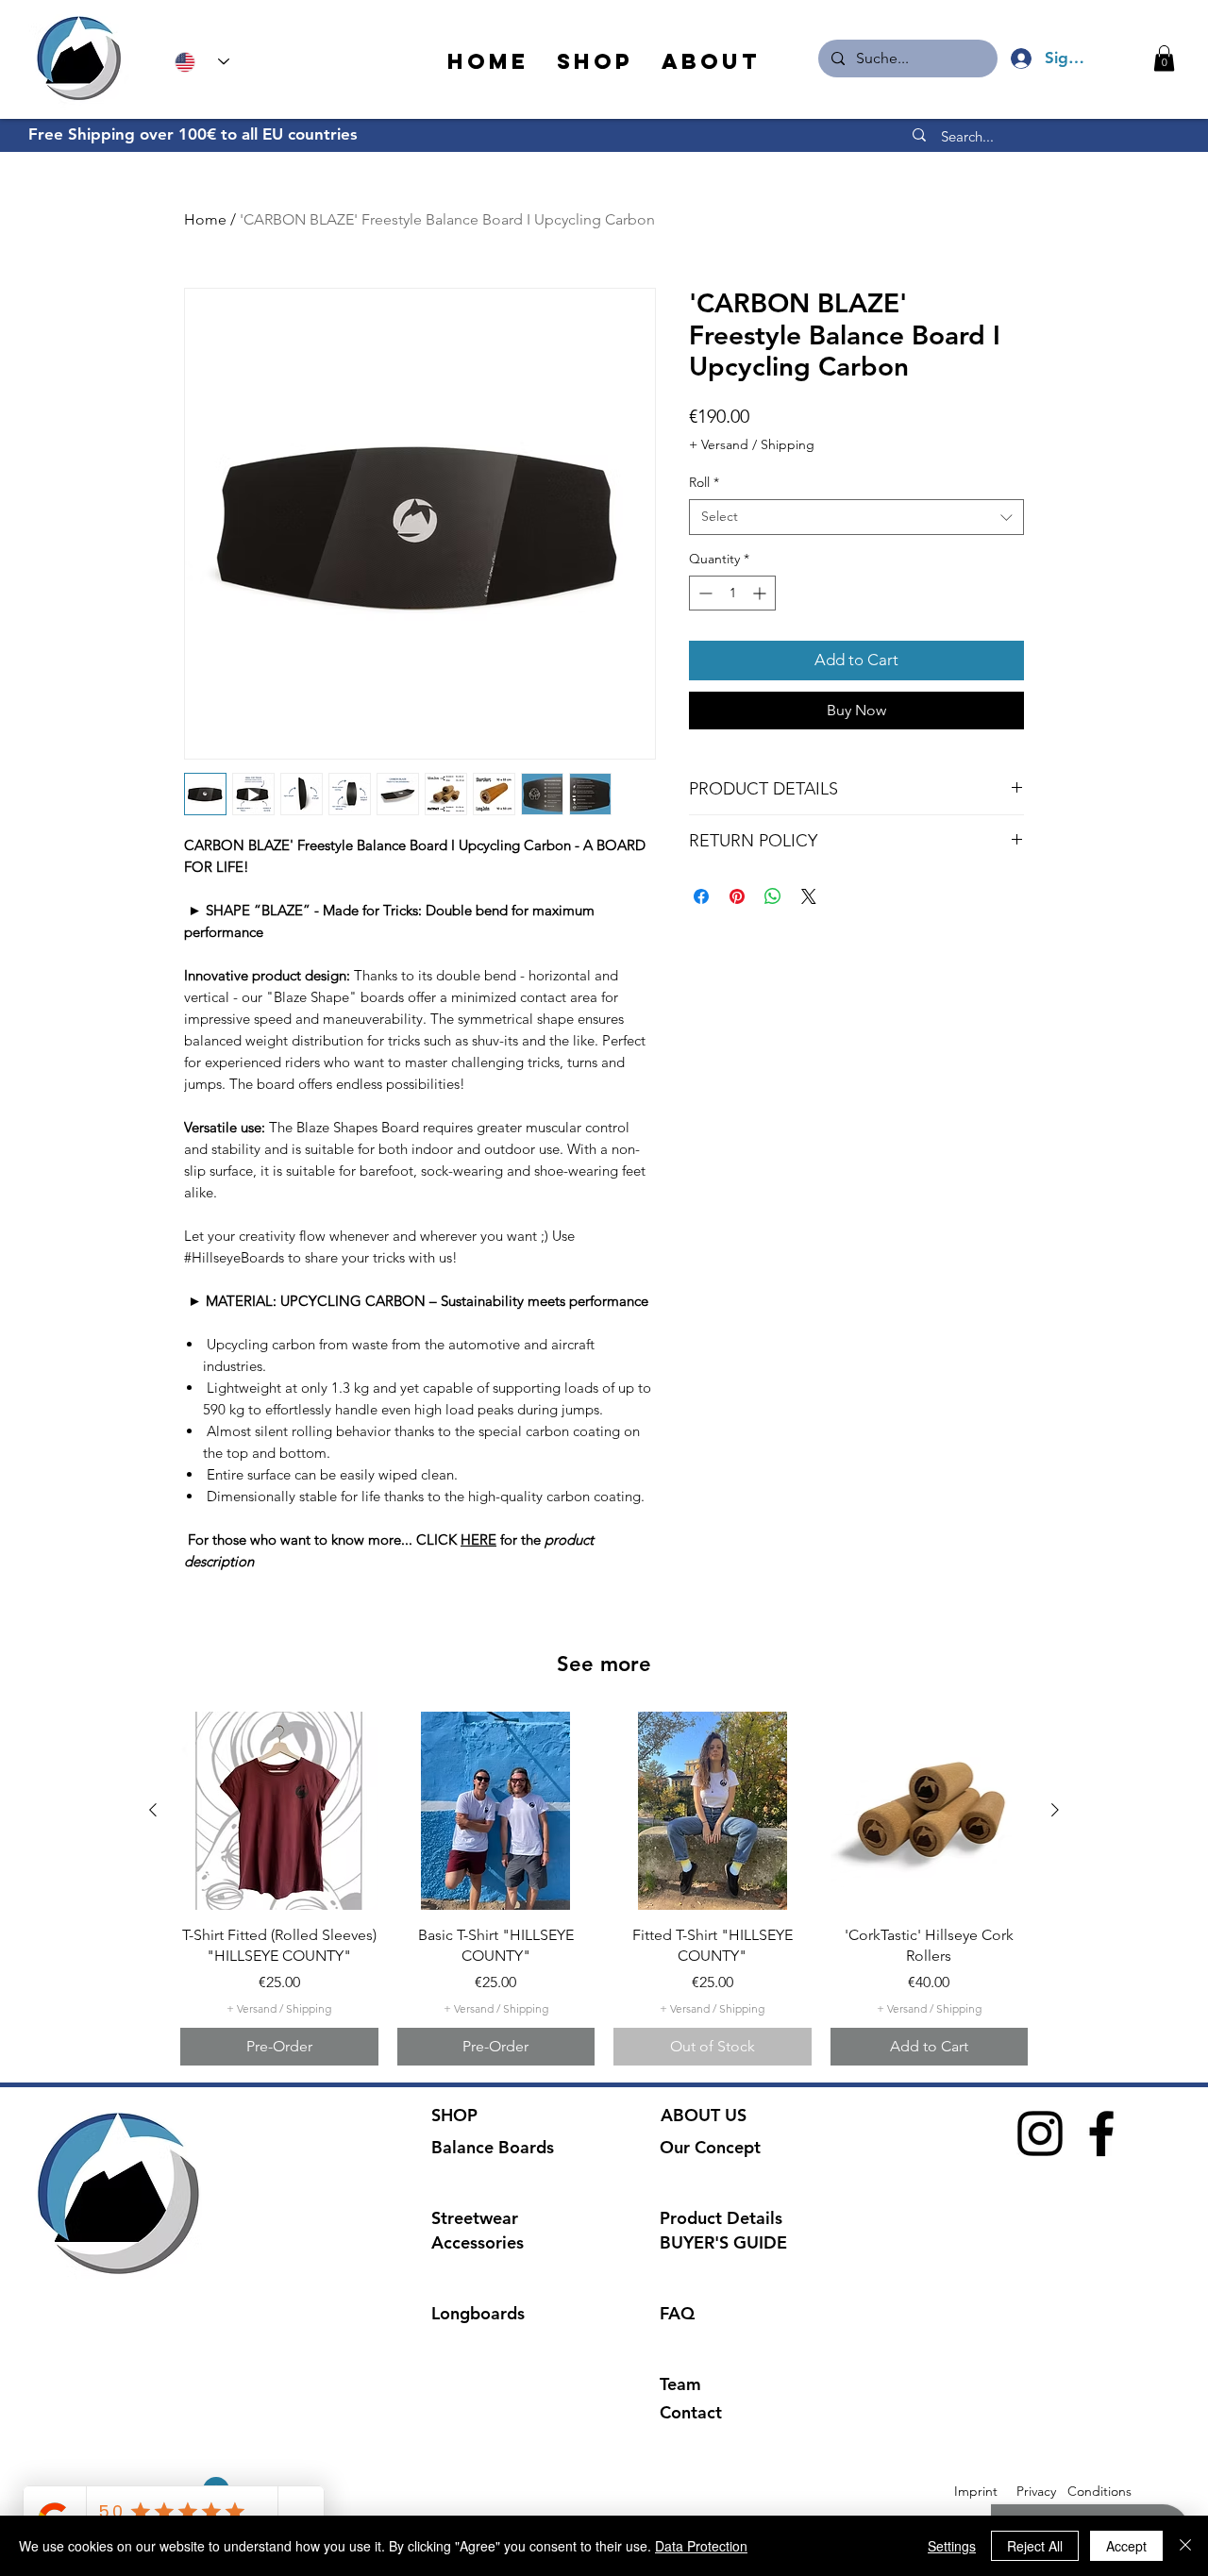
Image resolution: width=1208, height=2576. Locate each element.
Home (205, 219)
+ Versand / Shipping (752, 444)
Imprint (976, 2491)
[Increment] (761, 593)
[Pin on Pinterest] (737, 896)
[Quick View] (279, 1811)
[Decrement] (704, 593)
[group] (604, 1889)
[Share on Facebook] (701, 896)
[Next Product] (1055, 1810)
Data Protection (701, 2546)
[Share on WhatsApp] (773, 896)
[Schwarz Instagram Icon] (1040, 2133)
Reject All (1035, 2546)
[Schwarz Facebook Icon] (1101, 2133)
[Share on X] (809, 896)
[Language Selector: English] (202, 62)
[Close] (1185, 2546)
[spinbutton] (732, 593)
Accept (1126, 2546)
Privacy (1036, 2491)
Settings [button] (952, 2546)
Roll (704, 482)
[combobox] (856, 517)
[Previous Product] (153, 1810)
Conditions (1099, 2491)
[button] (1164, 58)
